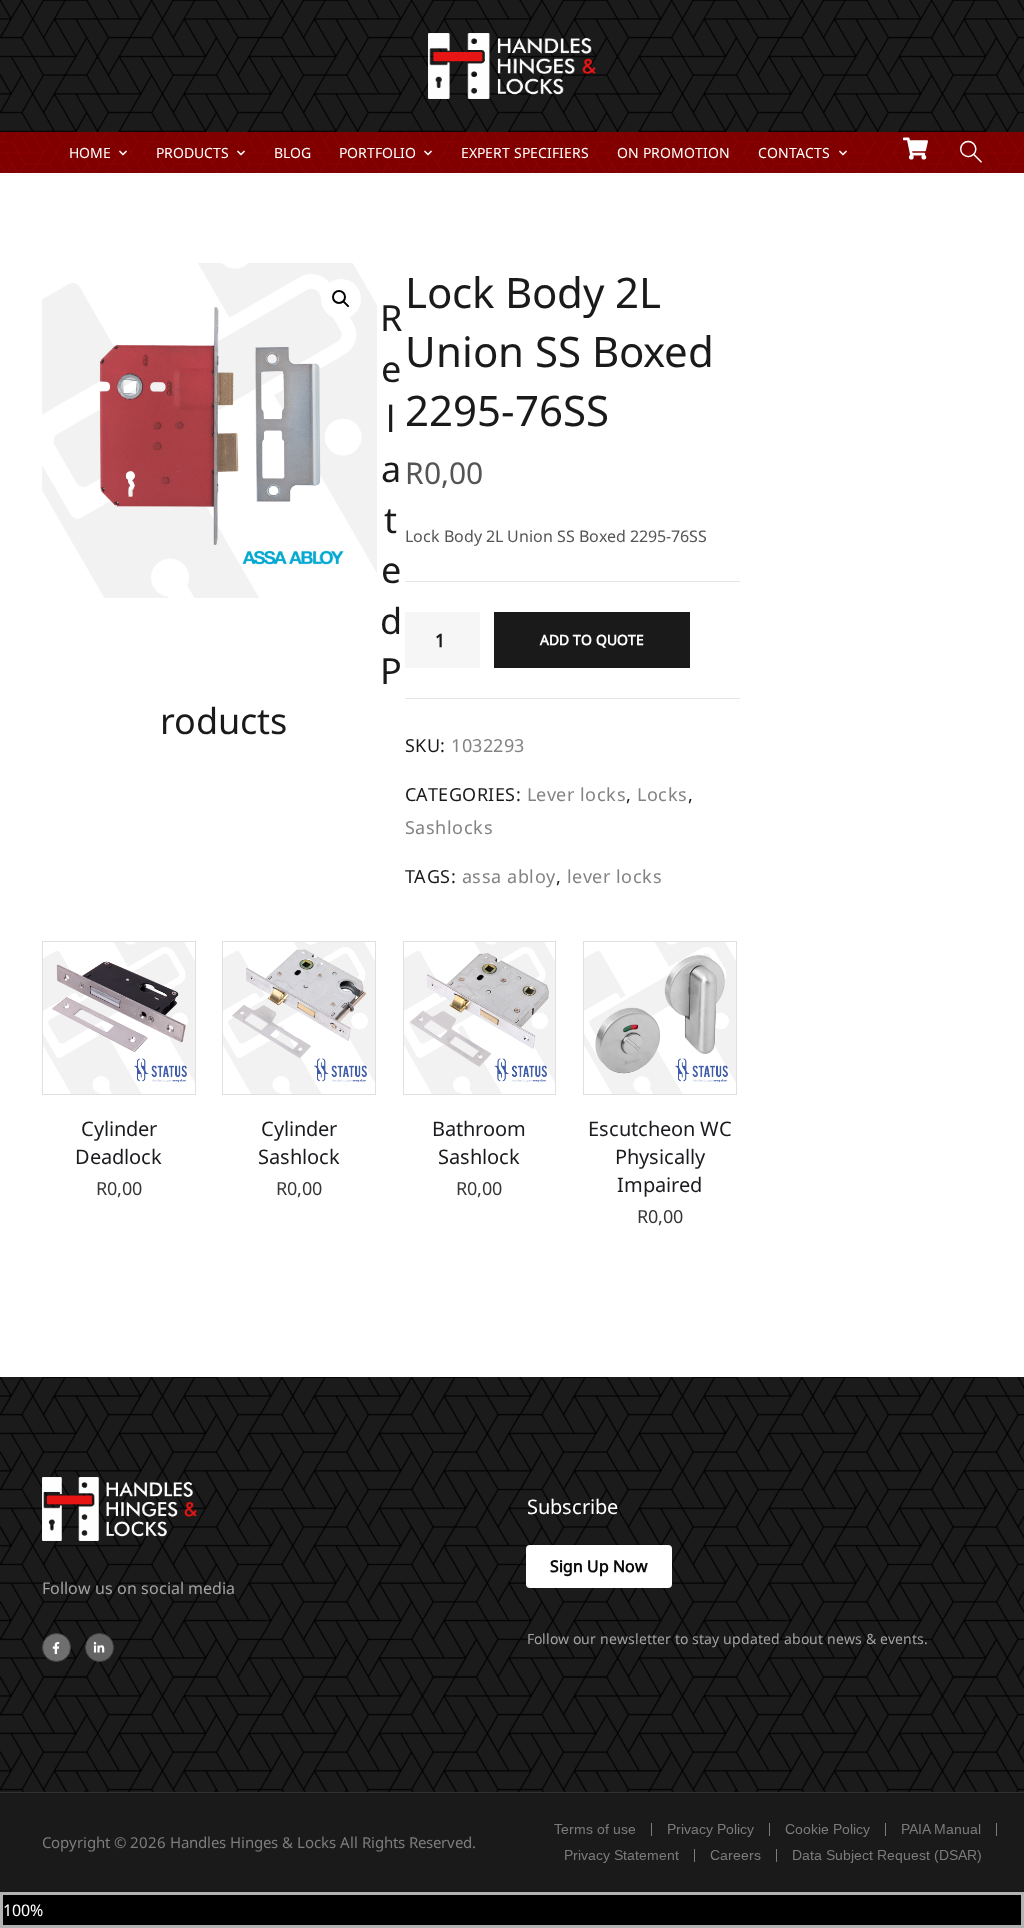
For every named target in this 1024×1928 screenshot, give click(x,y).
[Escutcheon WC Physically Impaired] (660, 1018)
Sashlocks (449, 827)
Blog (292, 152)
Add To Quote (592, 639)
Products (192, 152)
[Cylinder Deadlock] (119, 1018)
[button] (341, 299)
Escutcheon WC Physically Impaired (660, 1156)
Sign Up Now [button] (599, 1566)
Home (90, 152)
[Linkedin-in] (99, 1647)
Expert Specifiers (525, 152)
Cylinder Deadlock (118, 1142)
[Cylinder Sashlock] (299, 1018)
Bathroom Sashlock (479, 1142)
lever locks (615, 876)
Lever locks (577, 794)
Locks (662, 794)
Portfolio (377, 152)
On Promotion (673, 152)
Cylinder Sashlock (299, 1142)
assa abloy (509, 876)
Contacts (794, 152)
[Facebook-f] (56, 1647)
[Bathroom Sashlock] (480, 1018)
